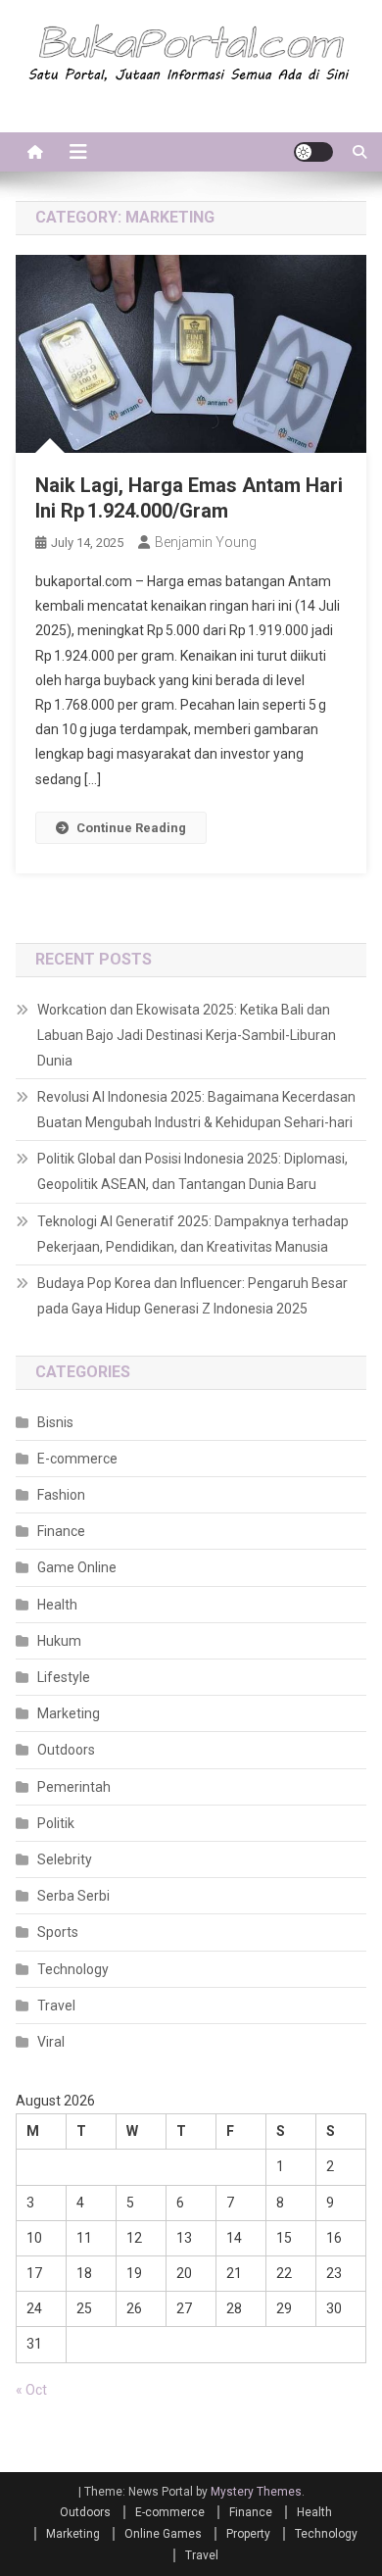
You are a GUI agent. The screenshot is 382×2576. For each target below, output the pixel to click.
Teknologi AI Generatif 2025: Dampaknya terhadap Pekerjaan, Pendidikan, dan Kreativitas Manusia (193, 1234)
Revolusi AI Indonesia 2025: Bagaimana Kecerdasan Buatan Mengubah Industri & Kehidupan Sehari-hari (196, 1110)
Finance (61, 1531)
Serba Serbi (73, 1896)
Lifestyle (64, 1677)
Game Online (77, 1567)
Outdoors (66, 1750)
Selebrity (65, 1859)
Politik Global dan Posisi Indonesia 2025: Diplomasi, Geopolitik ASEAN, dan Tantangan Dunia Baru (192, 1171)
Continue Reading (131, 828)
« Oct (31, 2390)
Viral (51, 2042)
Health (57, 1605)
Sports (58, 1932)
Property (248, 2534)
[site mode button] (313, 152)
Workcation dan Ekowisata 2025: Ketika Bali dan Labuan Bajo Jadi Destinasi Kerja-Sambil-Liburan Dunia (187, 1035)
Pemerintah (74, 1787)
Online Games (163, 2534)
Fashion (61, 1495)
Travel (56, 2006)
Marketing (69, 1713)
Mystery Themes (256, 2492)
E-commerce (77, 1459)
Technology (73, 1969)
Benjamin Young (206, 542)
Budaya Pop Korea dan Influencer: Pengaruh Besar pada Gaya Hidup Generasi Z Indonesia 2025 (192, 1296)
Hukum (59, 1641)
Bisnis (55, 1422)
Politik (56, 1823)
